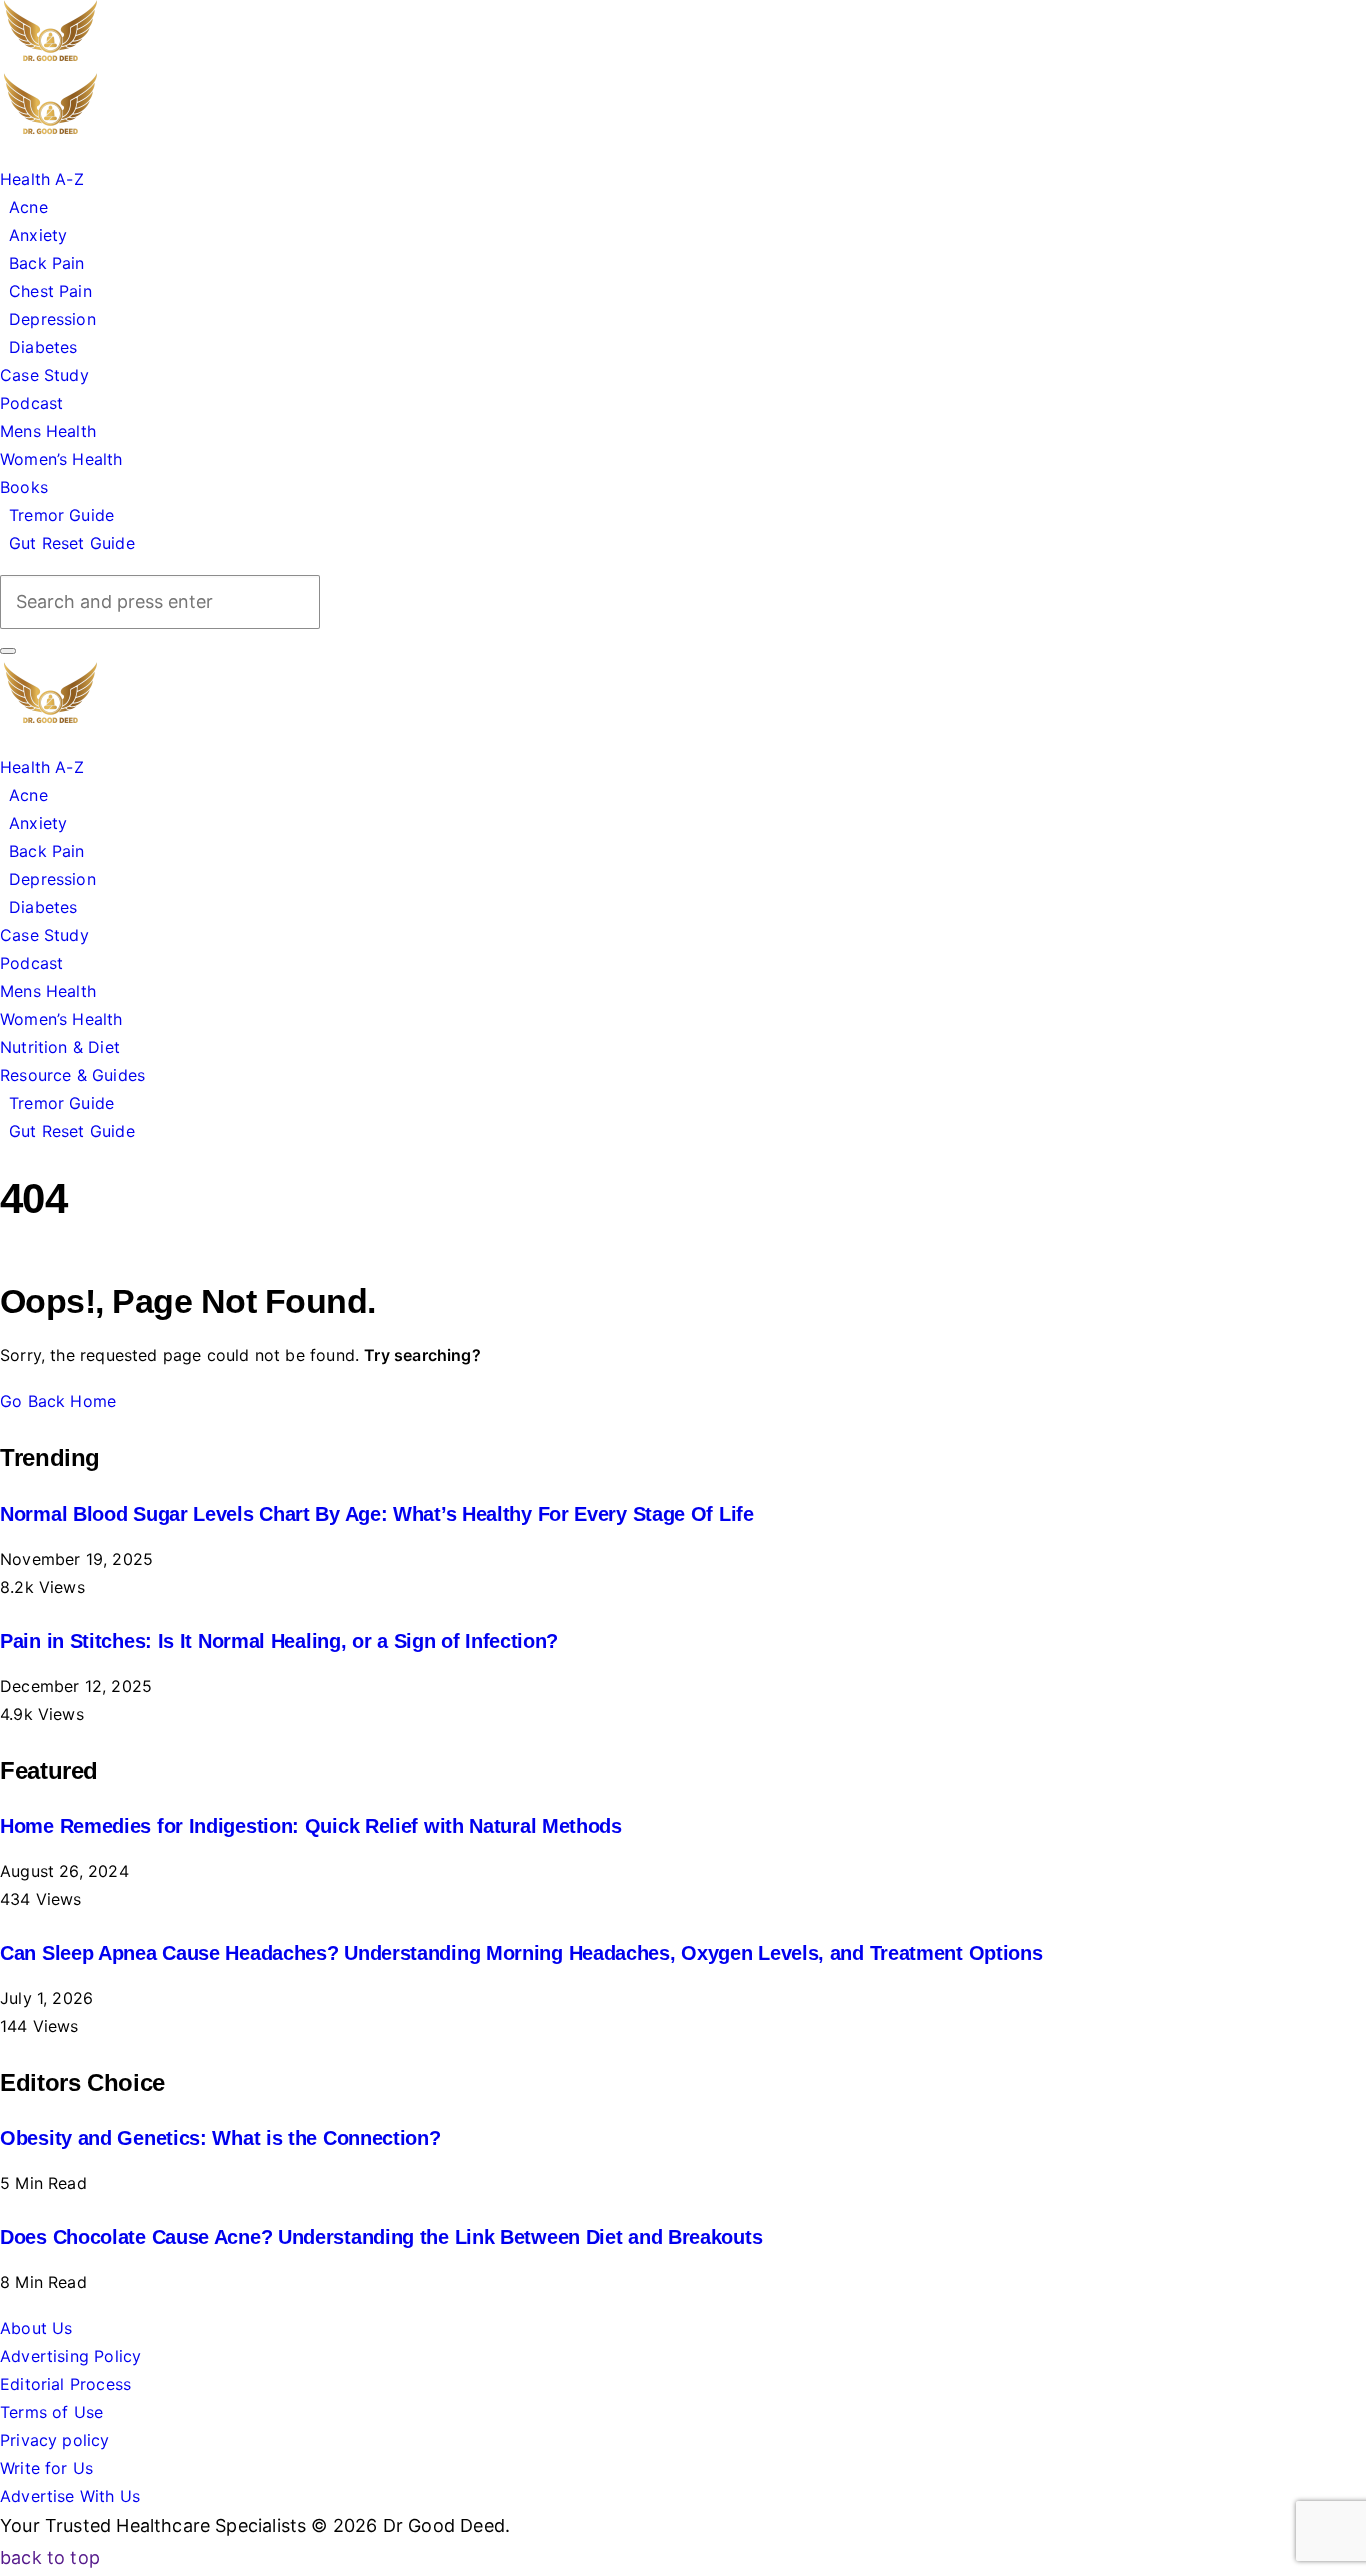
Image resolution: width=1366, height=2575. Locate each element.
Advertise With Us (70, 2496)
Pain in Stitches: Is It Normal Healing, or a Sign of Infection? (279, 1641)
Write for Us (46, 2468)
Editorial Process (65, 2384)
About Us (36, 2328)
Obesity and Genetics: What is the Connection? (220, 2138)
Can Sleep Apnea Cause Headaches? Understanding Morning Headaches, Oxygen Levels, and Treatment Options (521, 1953)
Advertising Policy (70, 2356)
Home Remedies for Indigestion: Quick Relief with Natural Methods (311, 1826)
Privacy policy (55, 2440)
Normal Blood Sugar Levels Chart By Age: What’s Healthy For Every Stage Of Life (377, 1514)
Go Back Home (58, 1401)
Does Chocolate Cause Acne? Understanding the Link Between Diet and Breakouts (381, 2237)
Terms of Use (51, 2412)
